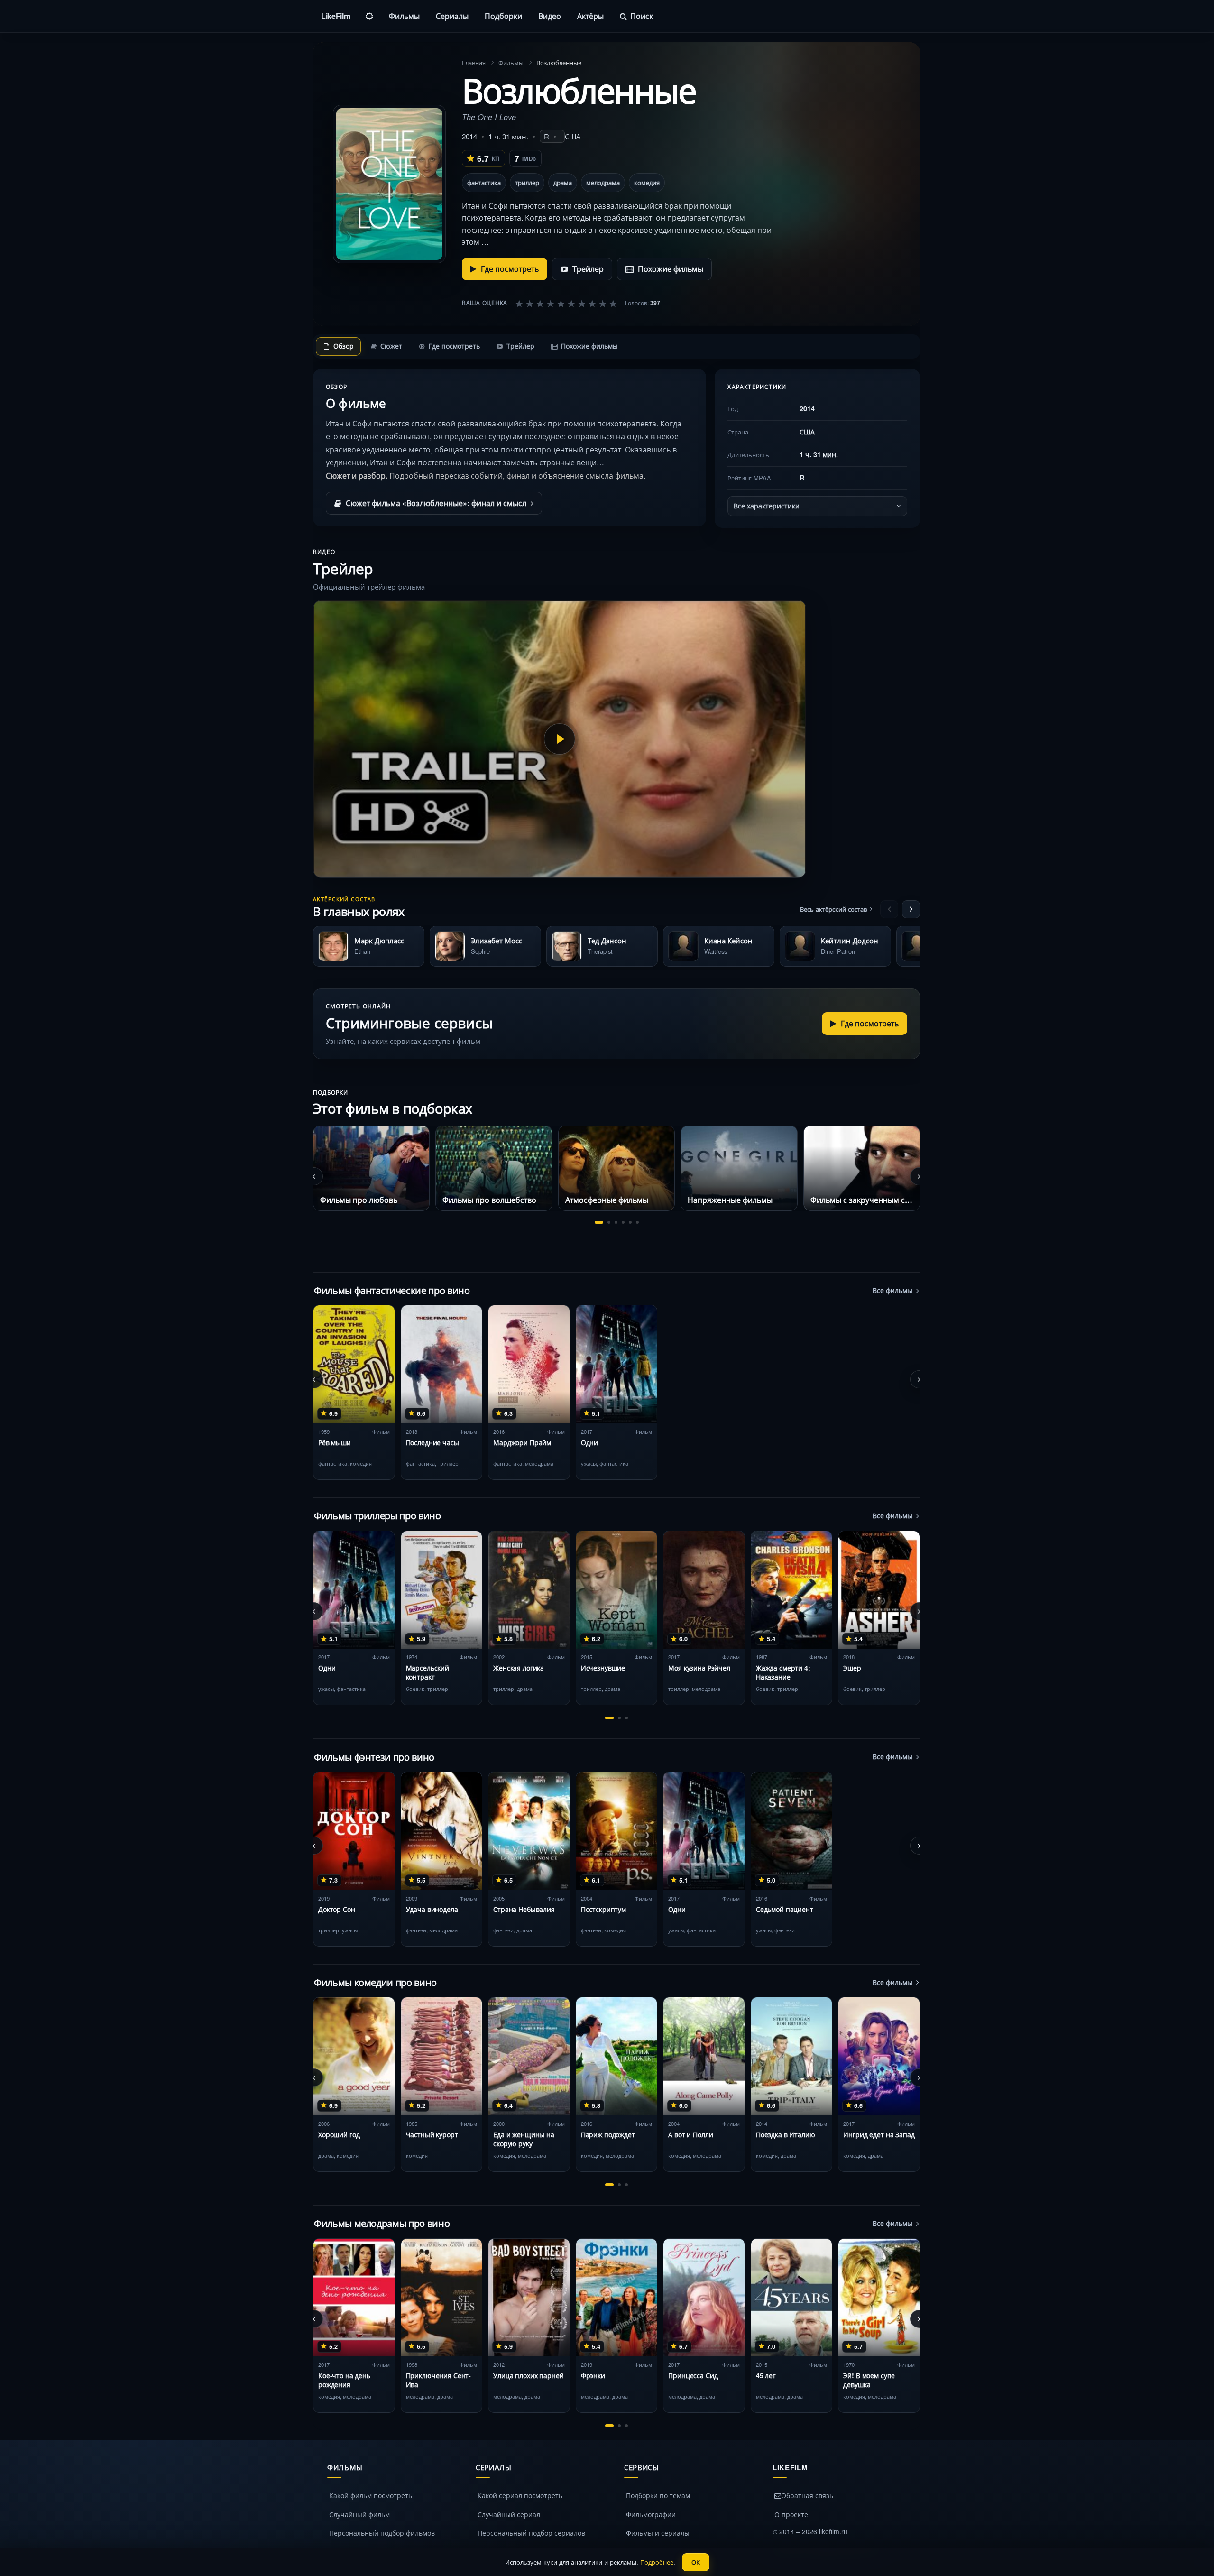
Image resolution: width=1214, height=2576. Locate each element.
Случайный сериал (509, 2514)
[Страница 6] (637, 1222)
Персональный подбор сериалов (531, 2533)
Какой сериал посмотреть (520, 2495)
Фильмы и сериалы (658, 2533)
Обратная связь (807, 2495)
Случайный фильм (359, 2514)
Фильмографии (651, 2514)
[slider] (566, 303)
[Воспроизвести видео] (560, 739)
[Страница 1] (599, 1222)
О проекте (791, 2514)
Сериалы (452, 16)
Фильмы (404, 16)
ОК (696, 2562)
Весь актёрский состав (833, 909)
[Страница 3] (616, 1222)
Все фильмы (892, 1290)
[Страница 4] (623, 1222)
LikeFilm (336, 16)
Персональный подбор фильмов (382, 2533)
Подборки (503, 16)
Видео (550, 16)
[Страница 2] (609, 1222)
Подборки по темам (658, 2495)
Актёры (590, 16)
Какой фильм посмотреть (371, 2495)
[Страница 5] (630, 1222)
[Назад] (889, 909)
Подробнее (657, 2562)
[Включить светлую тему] (369, 16)
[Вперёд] (911, 909)
